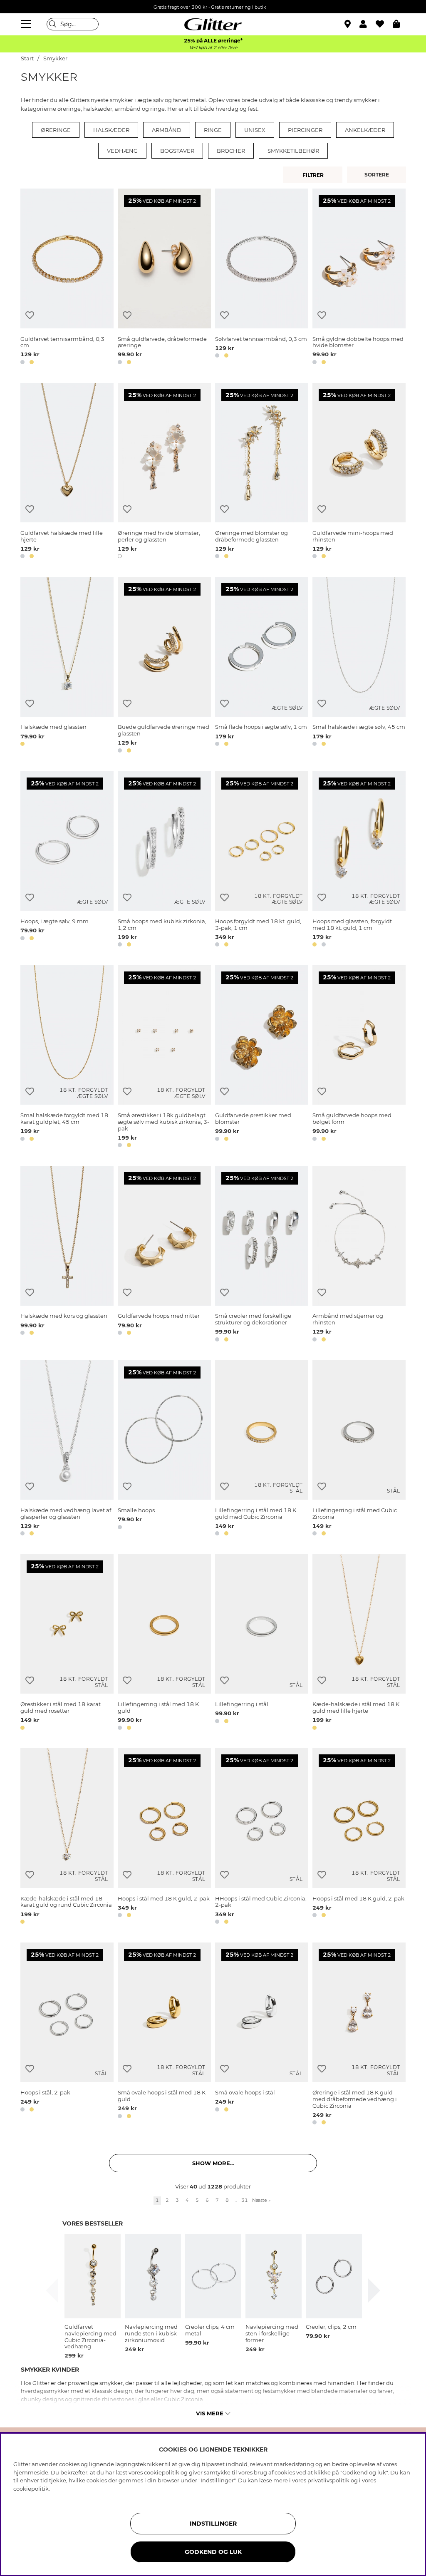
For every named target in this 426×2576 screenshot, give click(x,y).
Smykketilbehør (293, 151)
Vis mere (210, 2413)
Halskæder (111, 130)
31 (245, 2200)
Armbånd (167, 130)
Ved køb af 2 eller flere (213, 48)
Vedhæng (122, 151)
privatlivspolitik (328, 2480)
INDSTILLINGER (213, 2524)
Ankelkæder (365, 130)
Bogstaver (177, 151)
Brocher (231, 151)
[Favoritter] (384, 24)
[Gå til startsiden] (213, 24)
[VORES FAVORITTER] (378, 175)
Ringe (213, 130)
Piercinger (305, 130)
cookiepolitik (31, 2489)
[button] (368, 24)
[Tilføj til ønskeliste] (30, 315)
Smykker (55, 58)
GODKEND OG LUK (213, 2552)
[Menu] (27, 24)
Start (27, 58)
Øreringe (56, 130)
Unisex (255, 130)
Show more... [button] (213, 2163)
